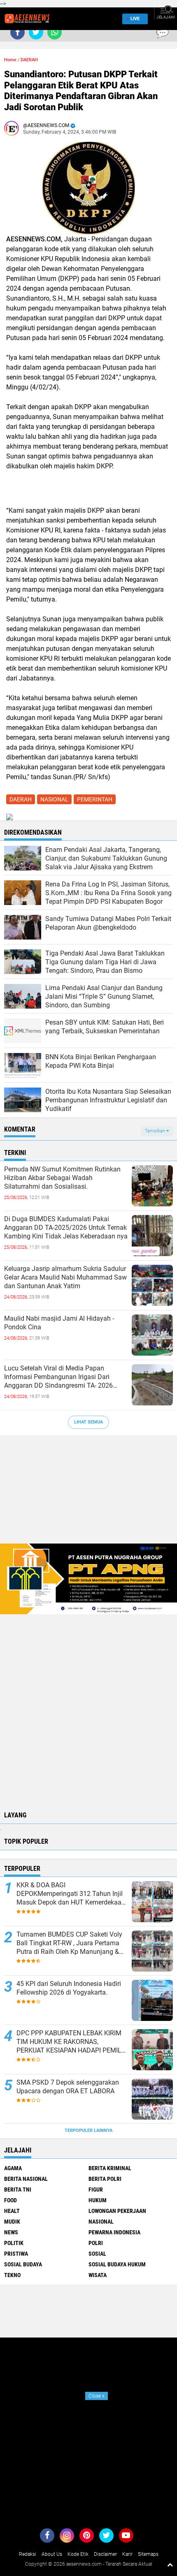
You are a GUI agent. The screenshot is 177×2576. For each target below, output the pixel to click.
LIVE (135, 19)
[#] (88, 1578)
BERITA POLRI (105, 2179)
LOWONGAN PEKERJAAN (117, 2211)
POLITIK (14, 2243)
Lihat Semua (88, 1422)
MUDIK (12, 2222)
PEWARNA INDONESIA (114, 2232)
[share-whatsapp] (55, 32)
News (11, 2232)
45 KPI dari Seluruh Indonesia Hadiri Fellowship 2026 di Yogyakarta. (69, 1988)
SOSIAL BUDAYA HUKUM (117, 2264)
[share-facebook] (17, 32)
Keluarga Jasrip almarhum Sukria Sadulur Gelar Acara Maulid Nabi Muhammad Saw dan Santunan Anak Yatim (65, 1277)
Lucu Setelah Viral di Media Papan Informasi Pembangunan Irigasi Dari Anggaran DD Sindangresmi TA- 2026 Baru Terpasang (58, 1377)
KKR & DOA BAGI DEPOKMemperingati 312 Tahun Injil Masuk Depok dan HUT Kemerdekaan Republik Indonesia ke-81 (71, 1894)
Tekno (12, 2275)
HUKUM (98, 2200)
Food (10, 2200)
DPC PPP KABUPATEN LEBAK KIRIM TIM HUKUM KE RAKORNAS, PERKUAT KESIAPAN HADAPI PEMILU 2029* (71, 2042)
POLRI (96, 2243)
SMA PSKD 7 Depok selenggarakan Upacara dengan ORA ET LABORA (68, 2087)
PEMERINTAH (95, 799)
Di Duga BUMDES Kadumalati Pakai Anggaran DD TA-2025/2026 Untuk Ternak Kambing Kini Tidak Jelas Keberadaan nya (66, 1228)
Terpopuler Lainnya (88, 2130)
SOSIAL (97, 2254)
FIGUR (96, 2189)
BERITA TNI (18, 2189)
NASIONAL (54, 799)
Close (97, 2396)
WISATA (98, 2275)
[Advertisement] (88, 1493)
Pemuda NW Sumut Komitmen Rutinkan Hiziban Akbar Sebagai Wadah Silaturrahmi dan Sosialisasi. (62, 1178)
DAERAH (29, 60)
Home (10, 60)
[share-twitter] (36, 32)
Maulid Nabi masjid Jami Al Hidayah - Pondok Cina (59, 1323)
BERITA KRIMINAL (110, 2168)
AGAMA (13, 2168)
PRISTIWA (16, 2254)
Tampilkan (156, 1131)
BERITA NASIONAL (26, 2179)
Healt (12, 2211)
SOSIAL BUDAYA (23, 2264)
